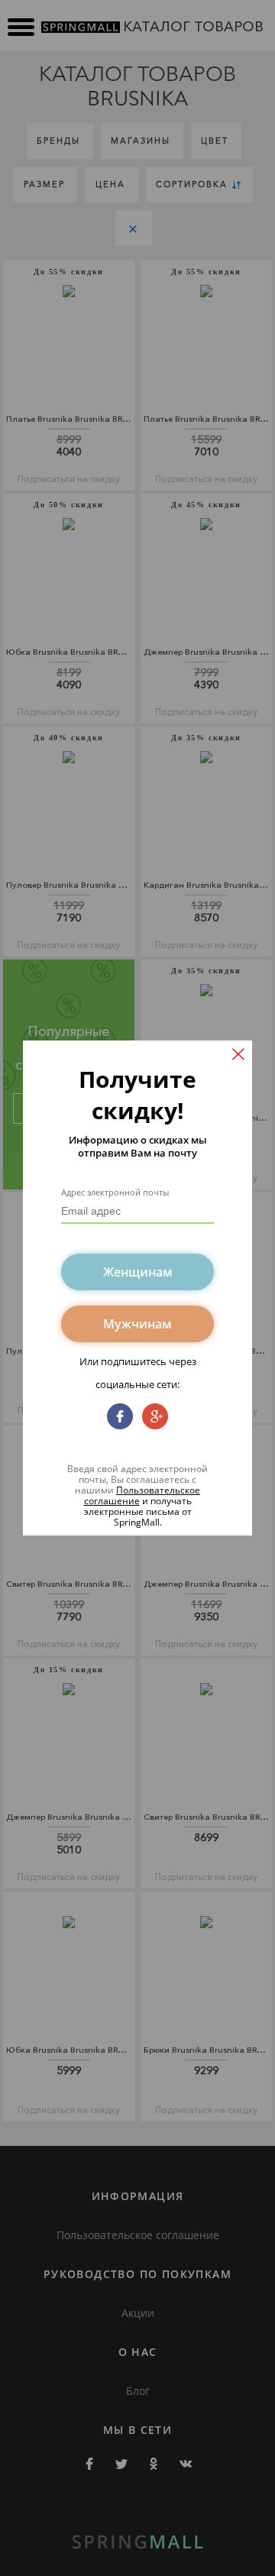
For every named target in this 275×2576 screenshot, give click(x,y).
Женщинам (138, 1272)
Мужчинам (137, 1324)
